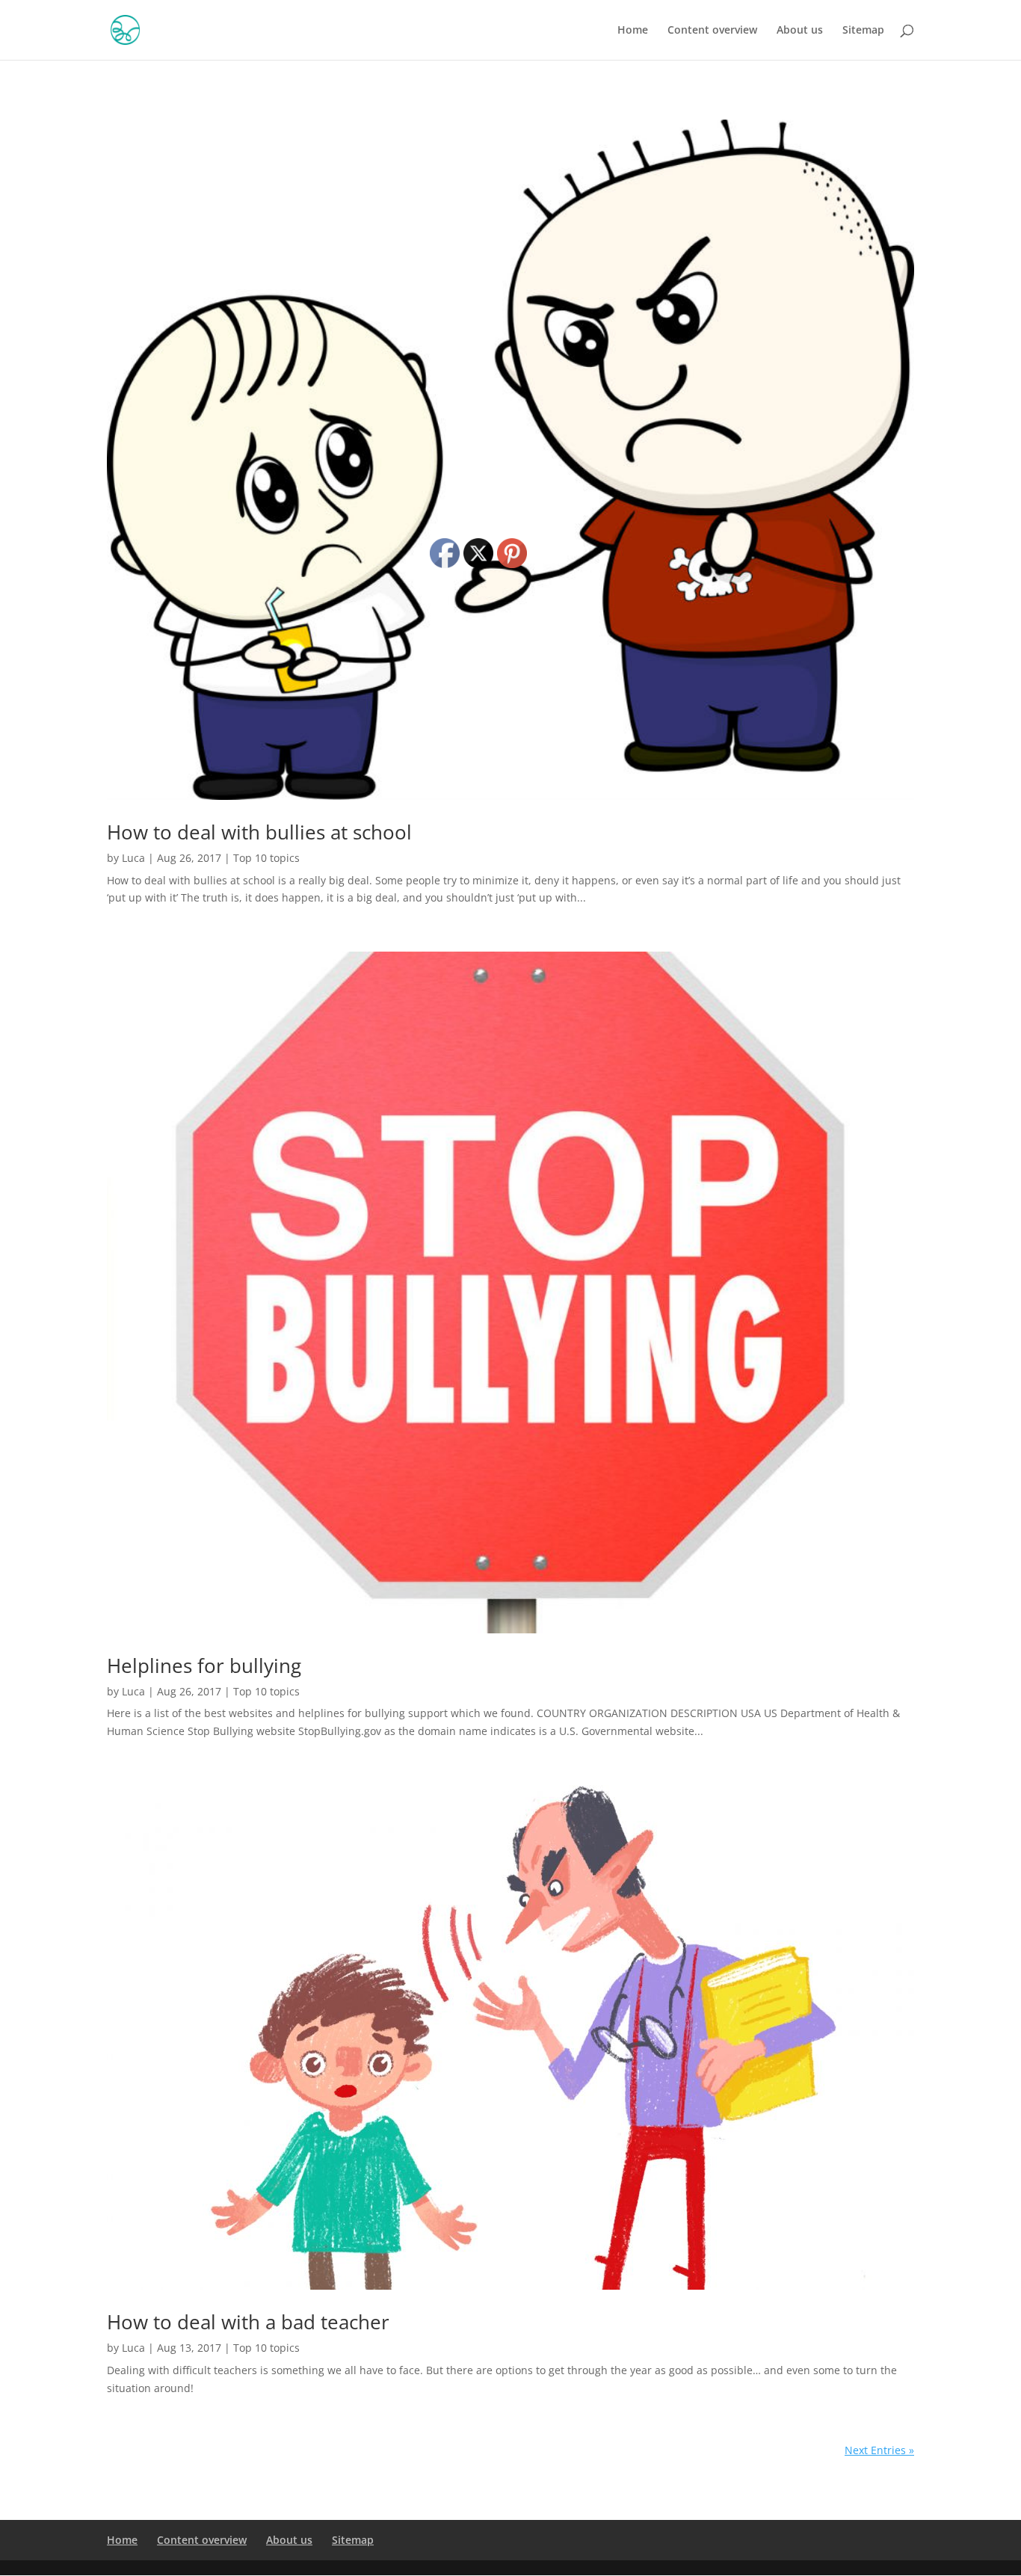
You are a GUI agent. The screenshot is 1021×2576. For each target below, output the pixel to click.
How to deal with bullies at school (259, 832)
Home (633, 31)
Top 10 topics (266, 858)
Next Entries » (879, 2450)
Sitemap (863, 31)
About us (800, 31)
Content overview (712, 31)
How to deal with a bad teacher (248, 2322)
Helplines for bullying (204, 1666)
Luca (133, 858)
